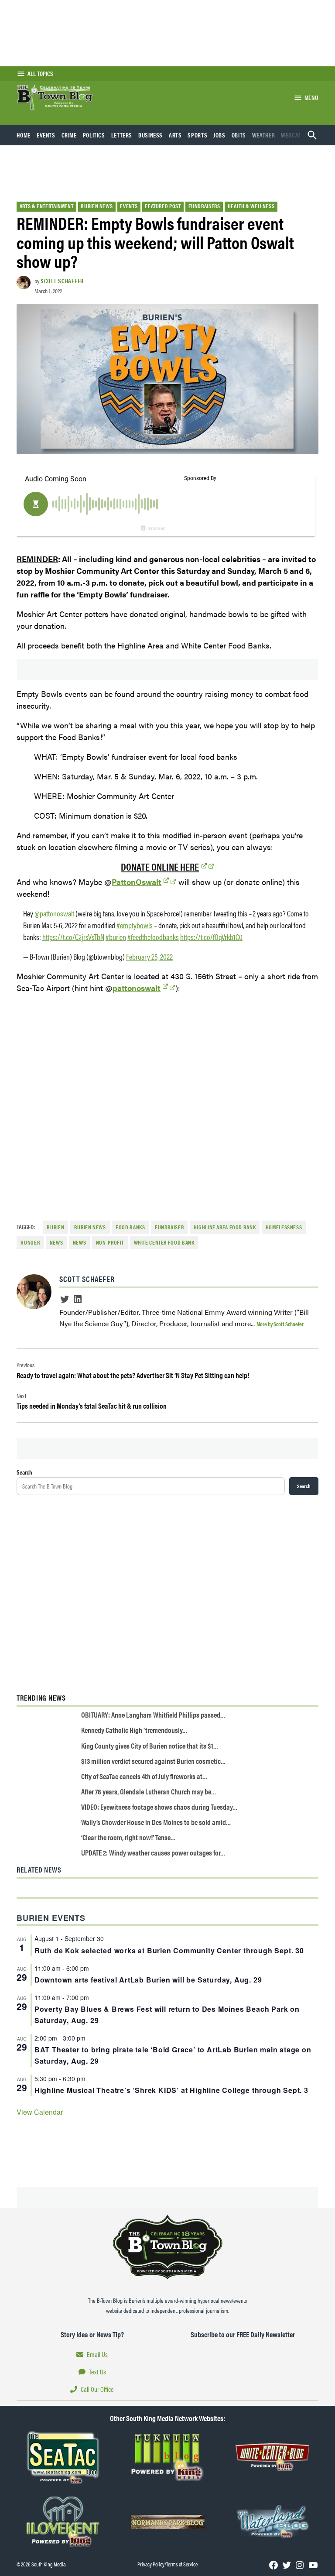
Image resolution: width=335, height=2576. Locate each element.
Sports (197, 135)
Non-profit (110, 1242)
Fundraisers (204, 206)
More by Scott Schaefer (280, 1324)
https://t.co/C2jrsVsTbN (73, 937)
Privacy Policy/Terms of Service (167, 2564)
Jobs (219, 135)
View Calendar (40, 2112)
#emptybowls (135, 925)
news (56, 1242)
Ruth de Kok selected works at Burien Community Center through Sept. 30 (169, 1950)
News (80, 1242)
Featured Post (163, 206)
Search (24, 1472)
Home (24, 135)
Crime (69, 135)
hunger (30, 1242)
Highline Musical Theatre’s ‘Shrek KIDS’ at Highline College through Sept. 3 (171, 2090)
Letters (122, 135)
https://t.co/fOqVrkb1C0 (211, 937)
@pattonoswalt (54, 913)
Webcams (293, 135)
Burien (55, 1227)
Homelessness (284, 1227)
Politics (94, 135)
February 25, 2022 (149, 956)
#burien (116, 937)
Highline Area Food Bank (225, 1227)
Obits (239, 135)
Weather (263, 135)
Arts (175, 135)
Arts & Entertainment (47, 206)
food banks (130, 1227)
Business (150, 135)
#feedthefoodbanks (153, 937)
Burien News (97, 206)
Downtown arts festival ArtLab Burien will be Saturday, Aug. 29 (148, 1980)
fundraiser (169, 1227)
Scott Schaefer (62, 281)
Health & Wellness (251, 206)
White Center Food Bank (164, 1242)
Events (46, 135)
